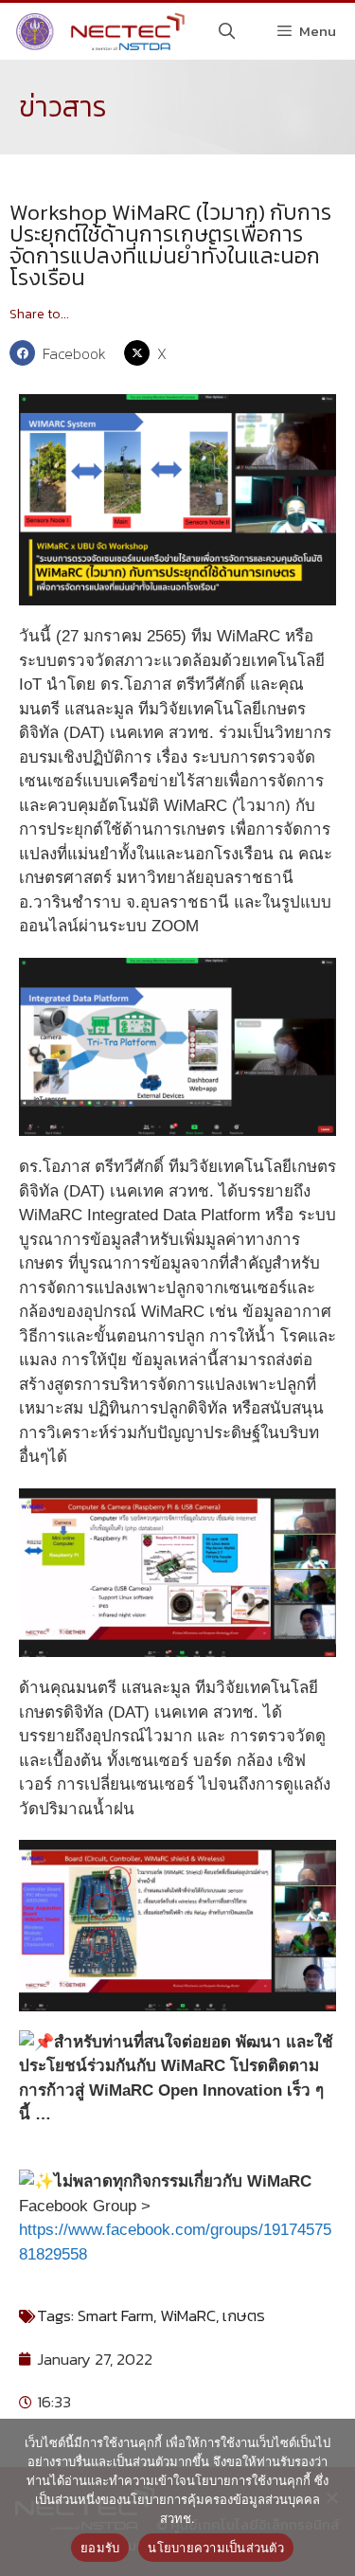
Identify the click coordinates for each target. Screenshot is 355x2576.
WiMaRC (188, 2315)
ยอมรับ (100, 2548)
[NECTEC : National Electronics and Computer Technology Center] (98, 31)
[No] (331, 2497)
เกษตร (244, 2315)
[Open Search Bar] (227, 31)
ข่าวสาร (63, 107)
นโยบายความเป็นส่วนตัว (216, 2548)
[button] (62, 353)
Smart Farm (115, 2315)
